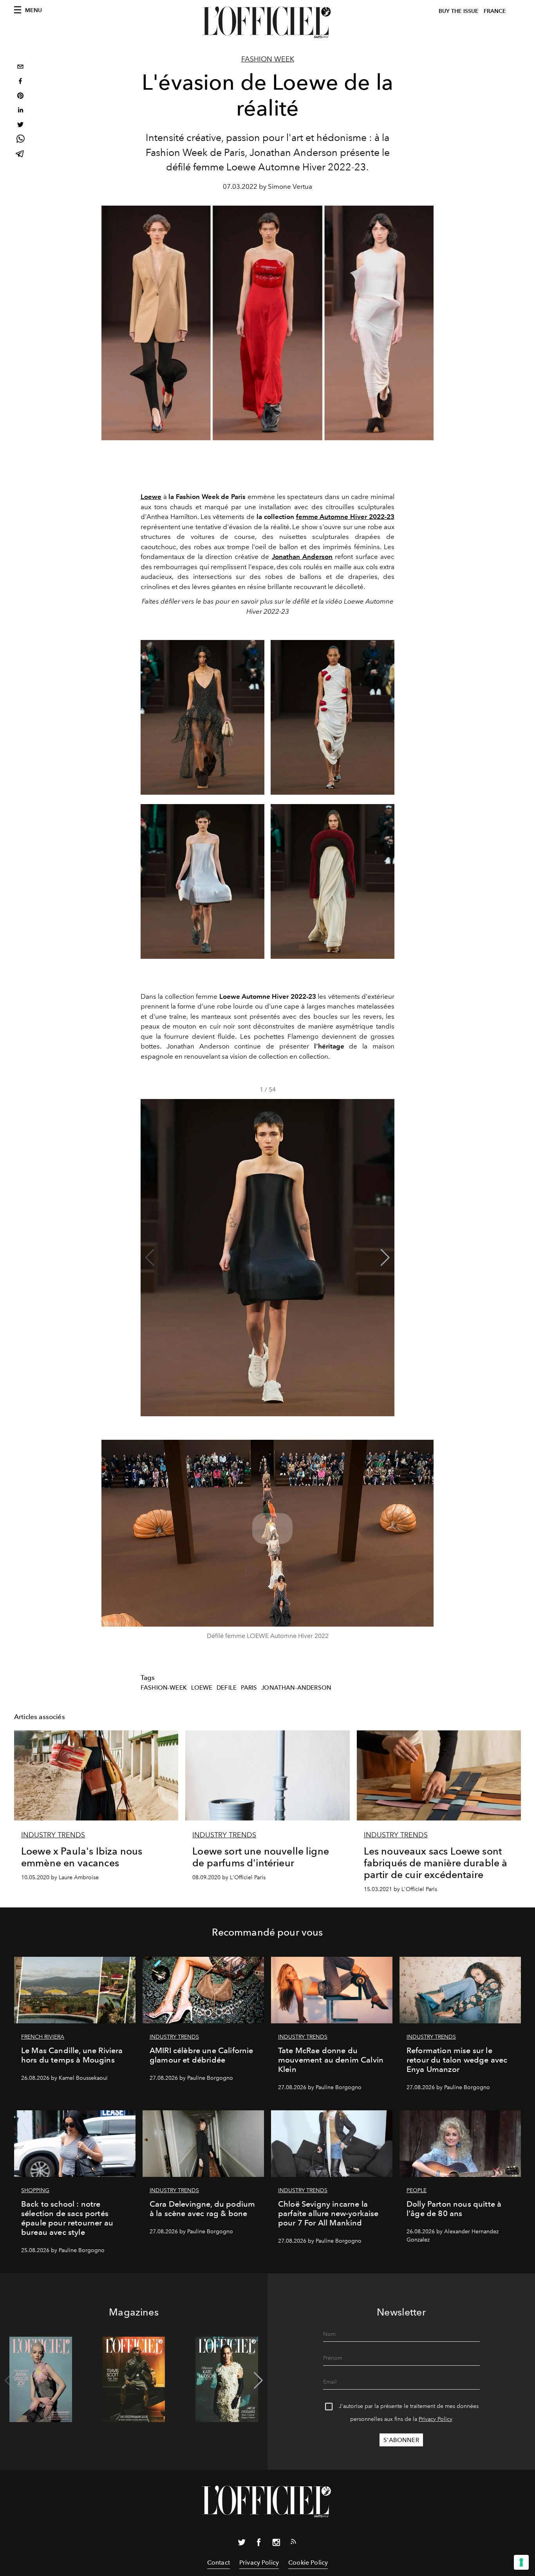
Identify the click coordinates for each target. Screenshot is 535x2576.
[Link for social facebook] (259, 2544)
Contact (219, 2562)
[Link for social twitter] (242, 2544)
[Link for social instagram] (276, 2544)
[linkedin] (20, 111)
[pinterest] (20, 97)
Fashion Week (268, 59)
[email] (20, 68)
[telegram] (20, 155)
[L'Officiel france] (267, 22)
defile (227, 1688)
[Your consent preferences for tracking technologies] (521, 2562)
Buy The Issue (459, 11)
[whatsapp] (20, 140)
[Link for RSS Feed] (293, 2543)
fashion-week (164, 1688)
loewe (202, 1688)
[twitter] (20, 126)
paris (249, 1688)
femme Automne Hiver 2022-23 (345, 517)
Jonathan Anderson (302, 557)
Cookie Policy (308, 2562)
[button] (385, 1258)
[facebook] (20, 82)
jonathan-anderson (296, 1688)
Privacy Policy (436, 2419)
